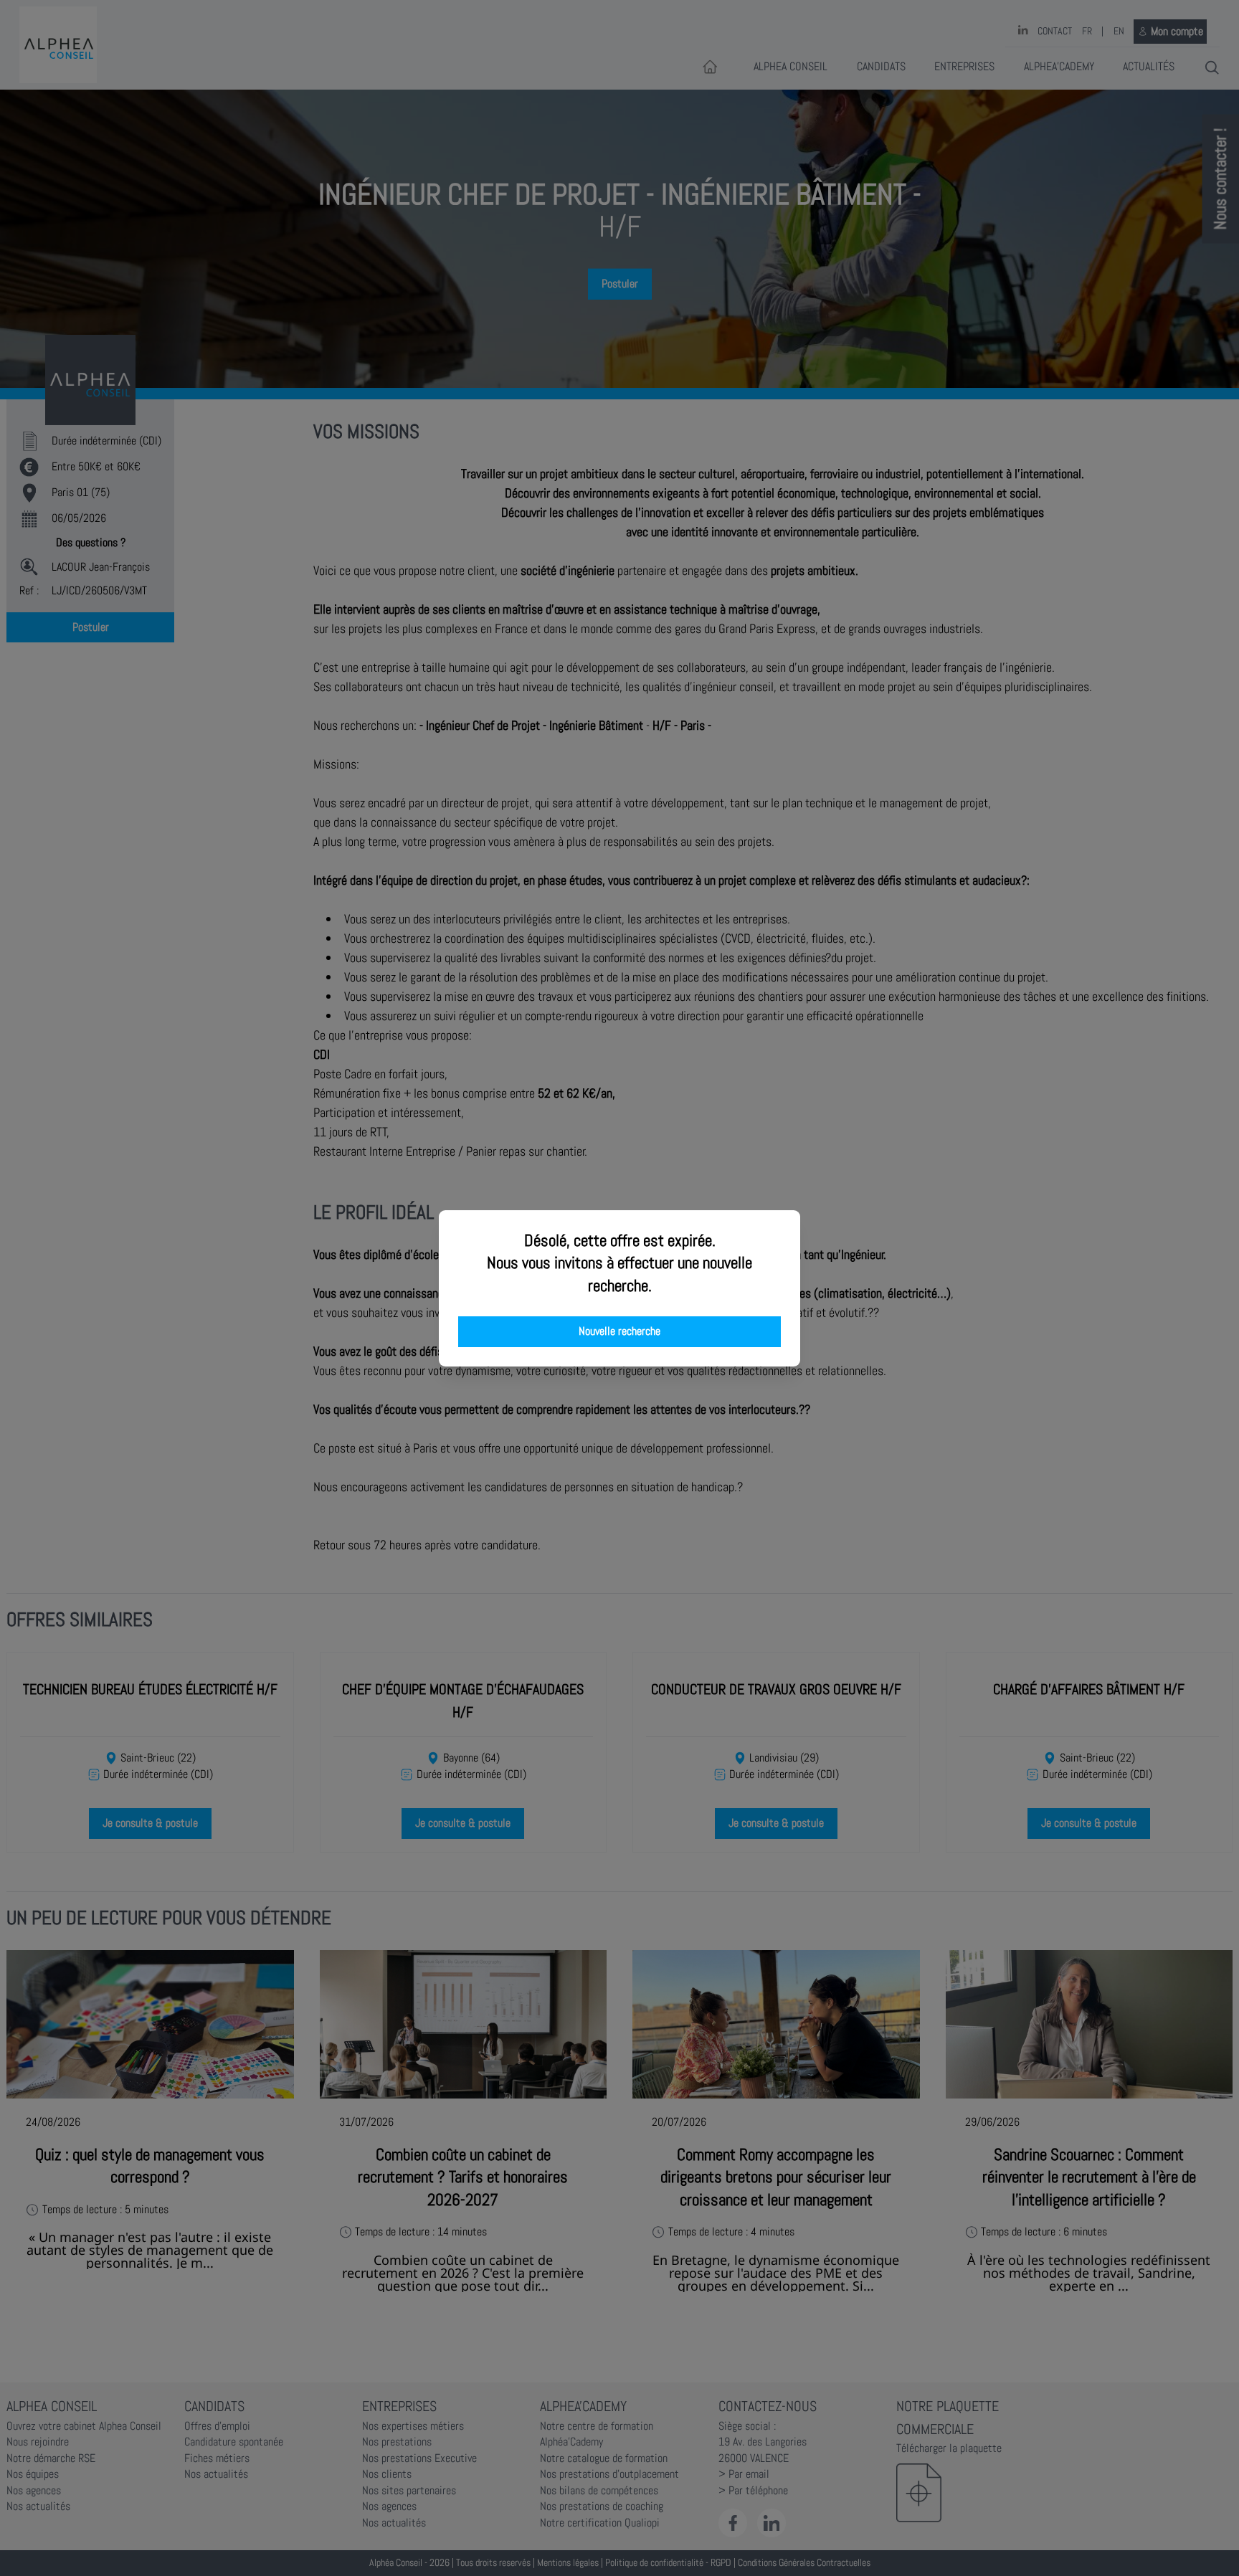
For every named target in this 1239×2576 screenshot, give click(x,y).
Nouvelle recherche (619, 1331)
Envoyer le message (1079, 401)
